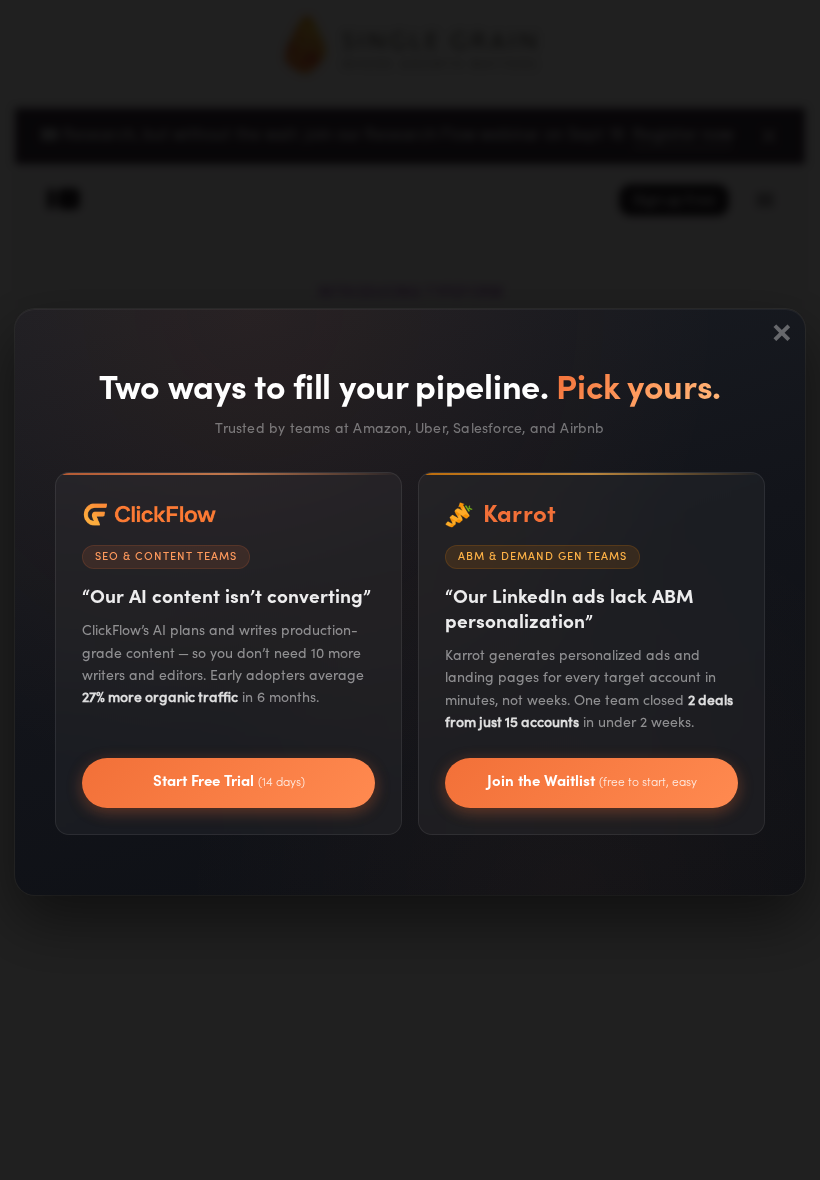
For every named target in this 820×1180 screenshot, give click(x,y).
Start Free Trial (229, 781)
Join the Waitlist (592, 790)
